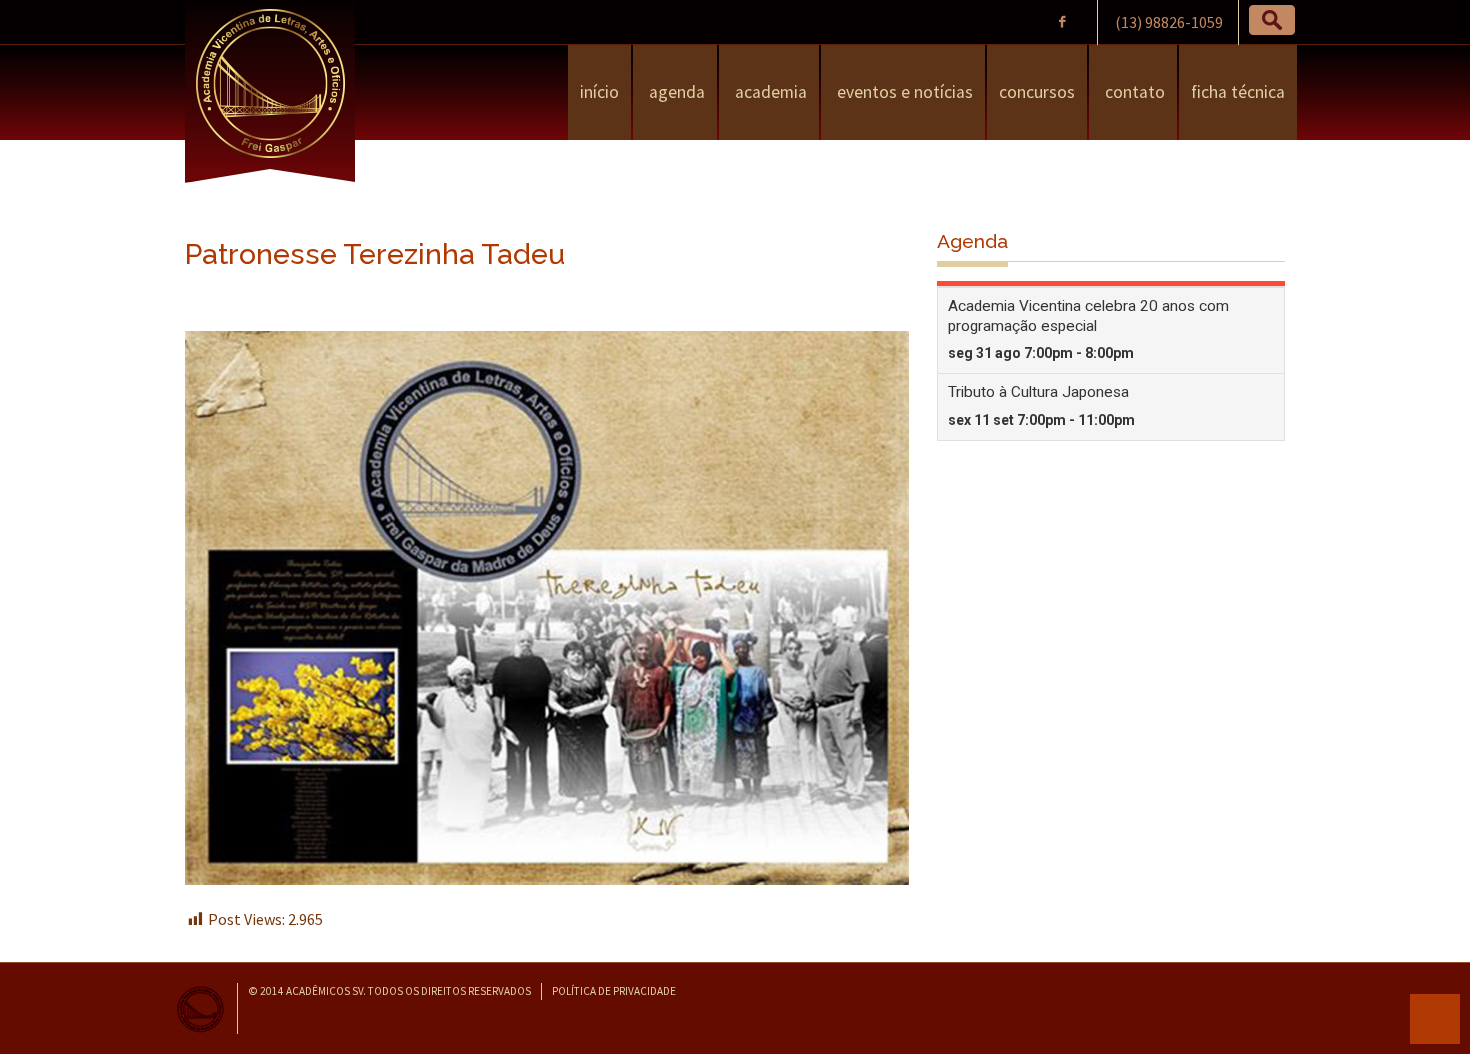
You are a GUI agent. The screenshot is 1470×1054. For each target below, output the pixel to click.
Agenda (675, 92)
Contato (1133, 92)
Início (599, 92)
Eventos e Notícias (903, 92)
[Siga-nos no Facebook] (1061, 21)
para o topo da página (1435, 1019)
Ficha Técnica (1238, 92)
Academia (769, 92)
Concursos (1037, 92)
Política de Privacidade (614, 991)
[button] (1272, 20)
